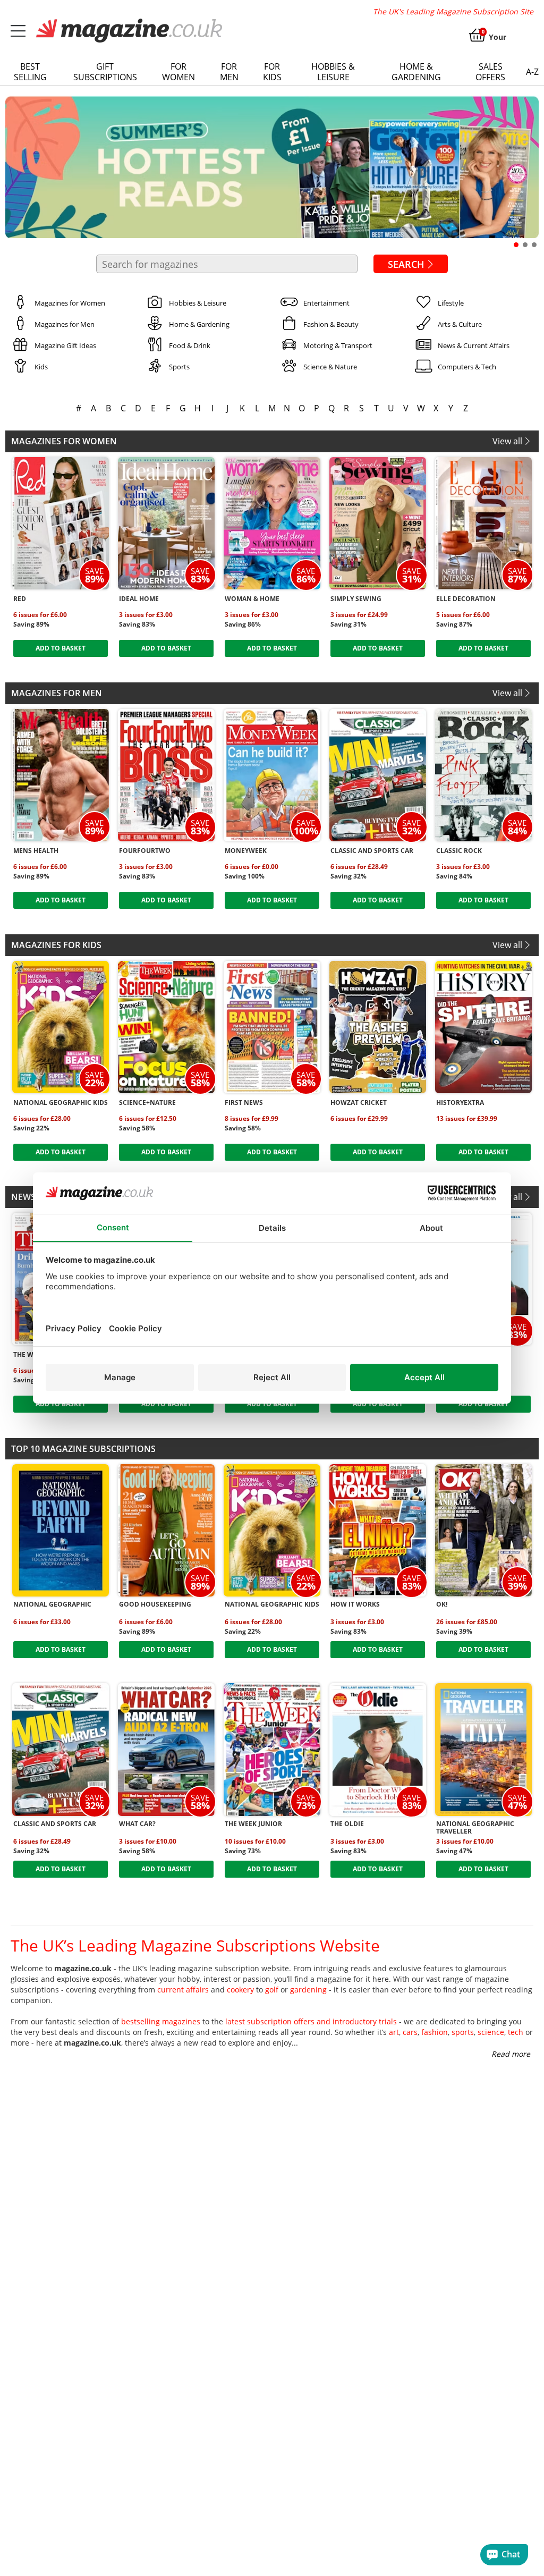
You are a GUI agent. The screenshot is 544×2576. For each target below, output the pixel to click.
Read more (511, 2054)
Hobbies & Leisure (333, 72)
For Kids (272, 72)
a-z (532, 72)
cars (410, 2032)
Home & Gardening (416, 72)
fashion (435, 2032)
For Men (229, 72)
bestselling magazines (161, 2021)
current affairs (183, 1990)
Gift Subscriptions (105, 72)
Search (406, 264)
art (394, 2032)
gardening (308, 1990)
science (491, 2032)
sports (463, 2032)
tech (516, 2032)
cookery (240, 1990)
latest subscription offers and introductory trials (311, 2021)
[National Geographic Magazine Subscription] (61, 1530)
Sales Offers (490, 72)
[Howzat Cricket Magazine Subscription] (378, 1027)
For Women (178, 72)
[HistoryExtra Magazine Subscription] (483, 1027)
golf (272, 1990)
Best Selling (30, 72)
